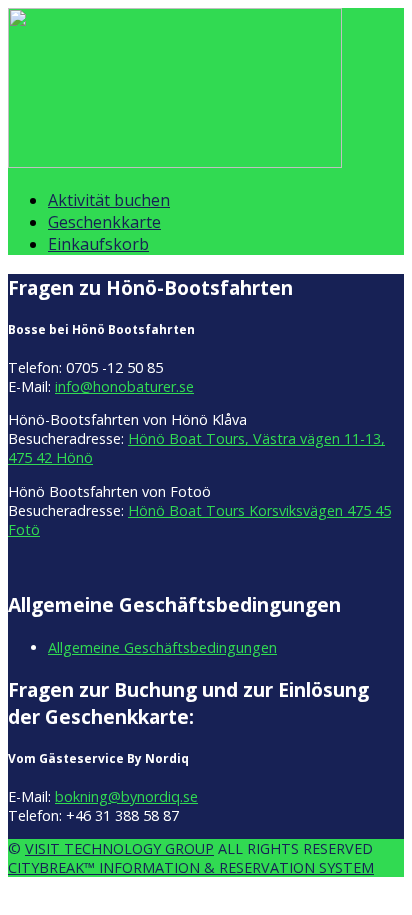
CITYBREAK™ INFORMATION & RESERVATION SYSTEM (191, 867)
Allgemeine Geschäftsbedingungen (162, 647)
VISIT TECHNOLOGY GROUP (119, 848)
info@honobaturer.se (124, 386)
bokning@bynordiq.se (126, 796)
